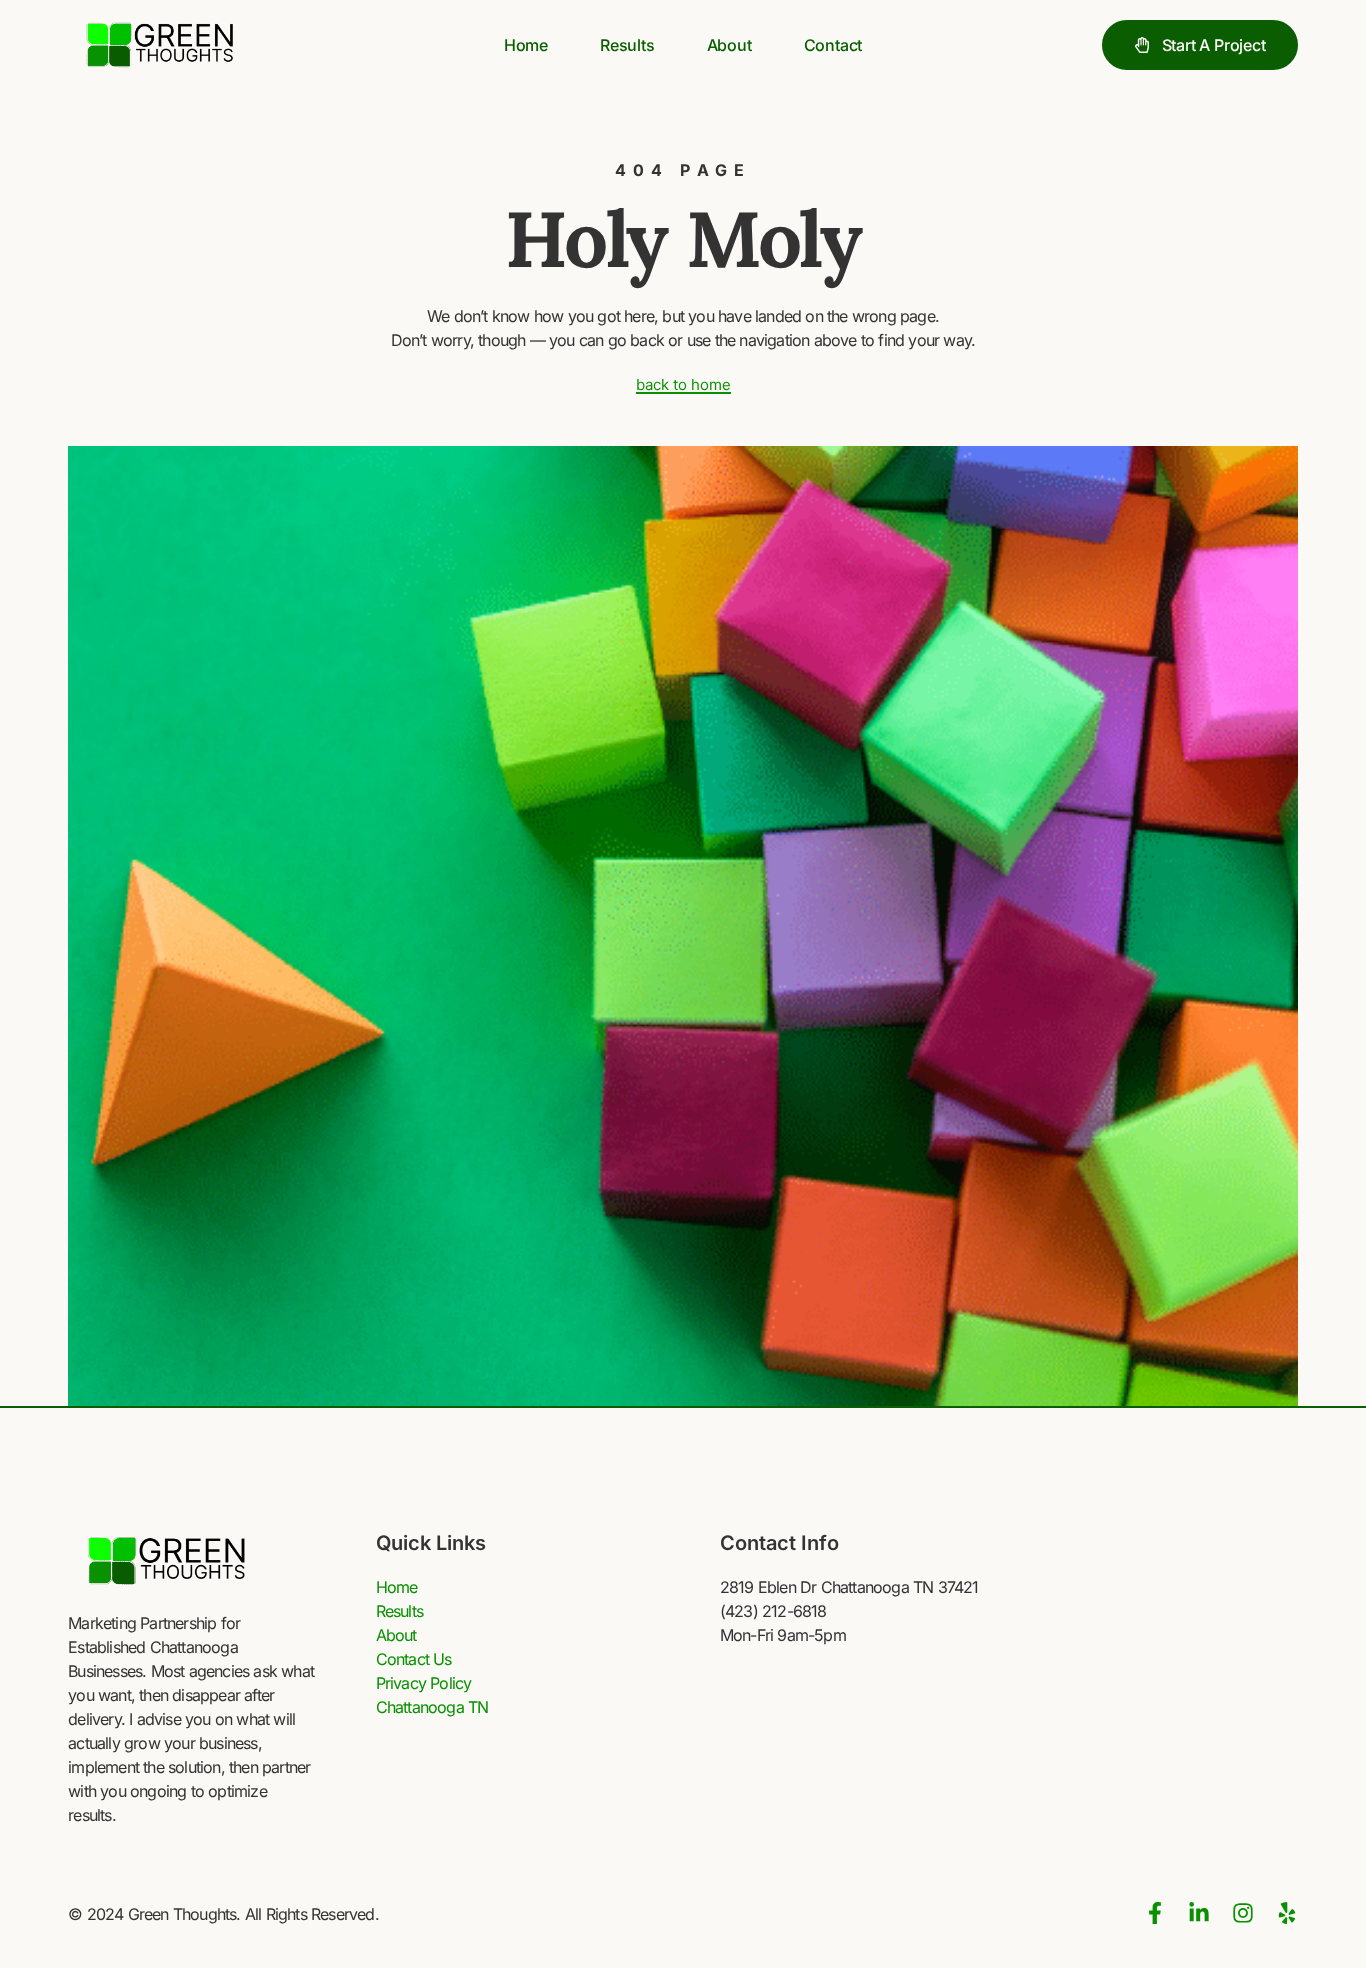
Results (627, 45)
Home (526, 45)
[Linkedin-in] (1199, 1913)
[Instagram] (1243, 1913)
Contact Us (414, 1659)
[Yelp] (1287, 1913)
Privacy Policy (424, 1683)
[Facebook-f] (1155, 1913)
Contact (833, 45)
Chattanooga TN (432, 1707)
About (729, 45)
